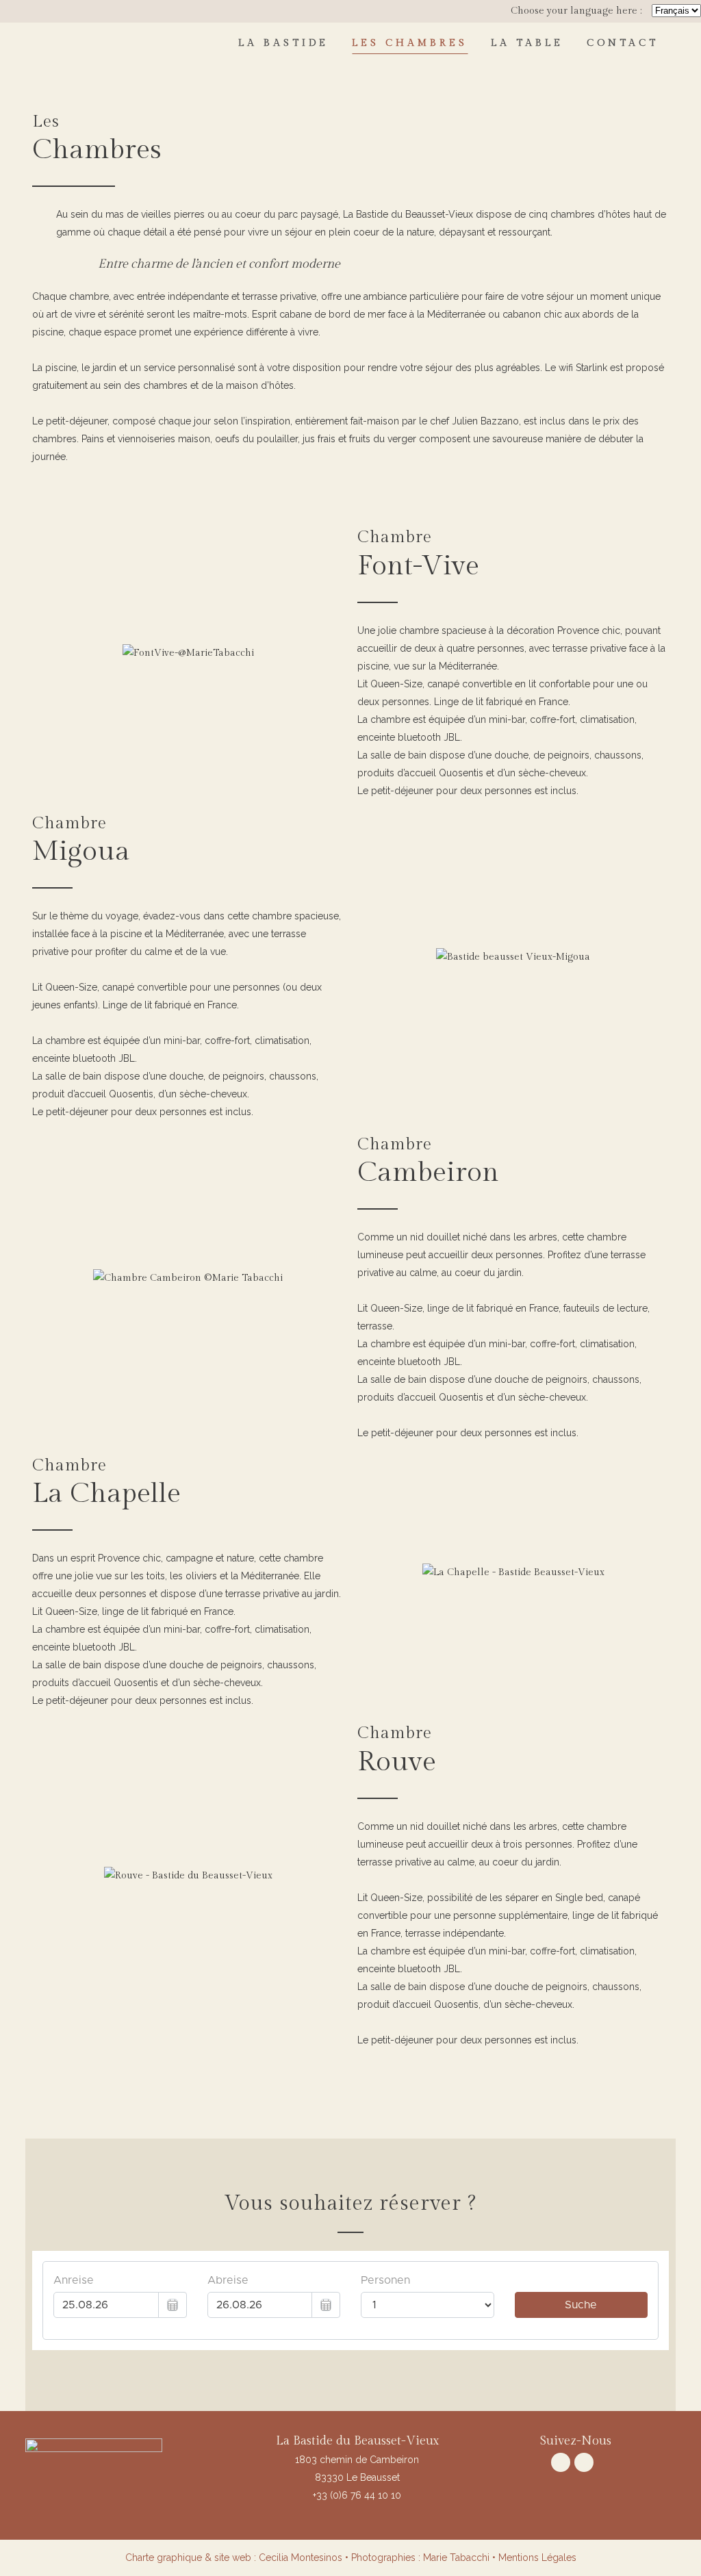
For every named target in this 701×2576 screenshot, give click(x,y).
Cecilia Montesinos (301, 2558)
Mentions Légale (535, 2558)
